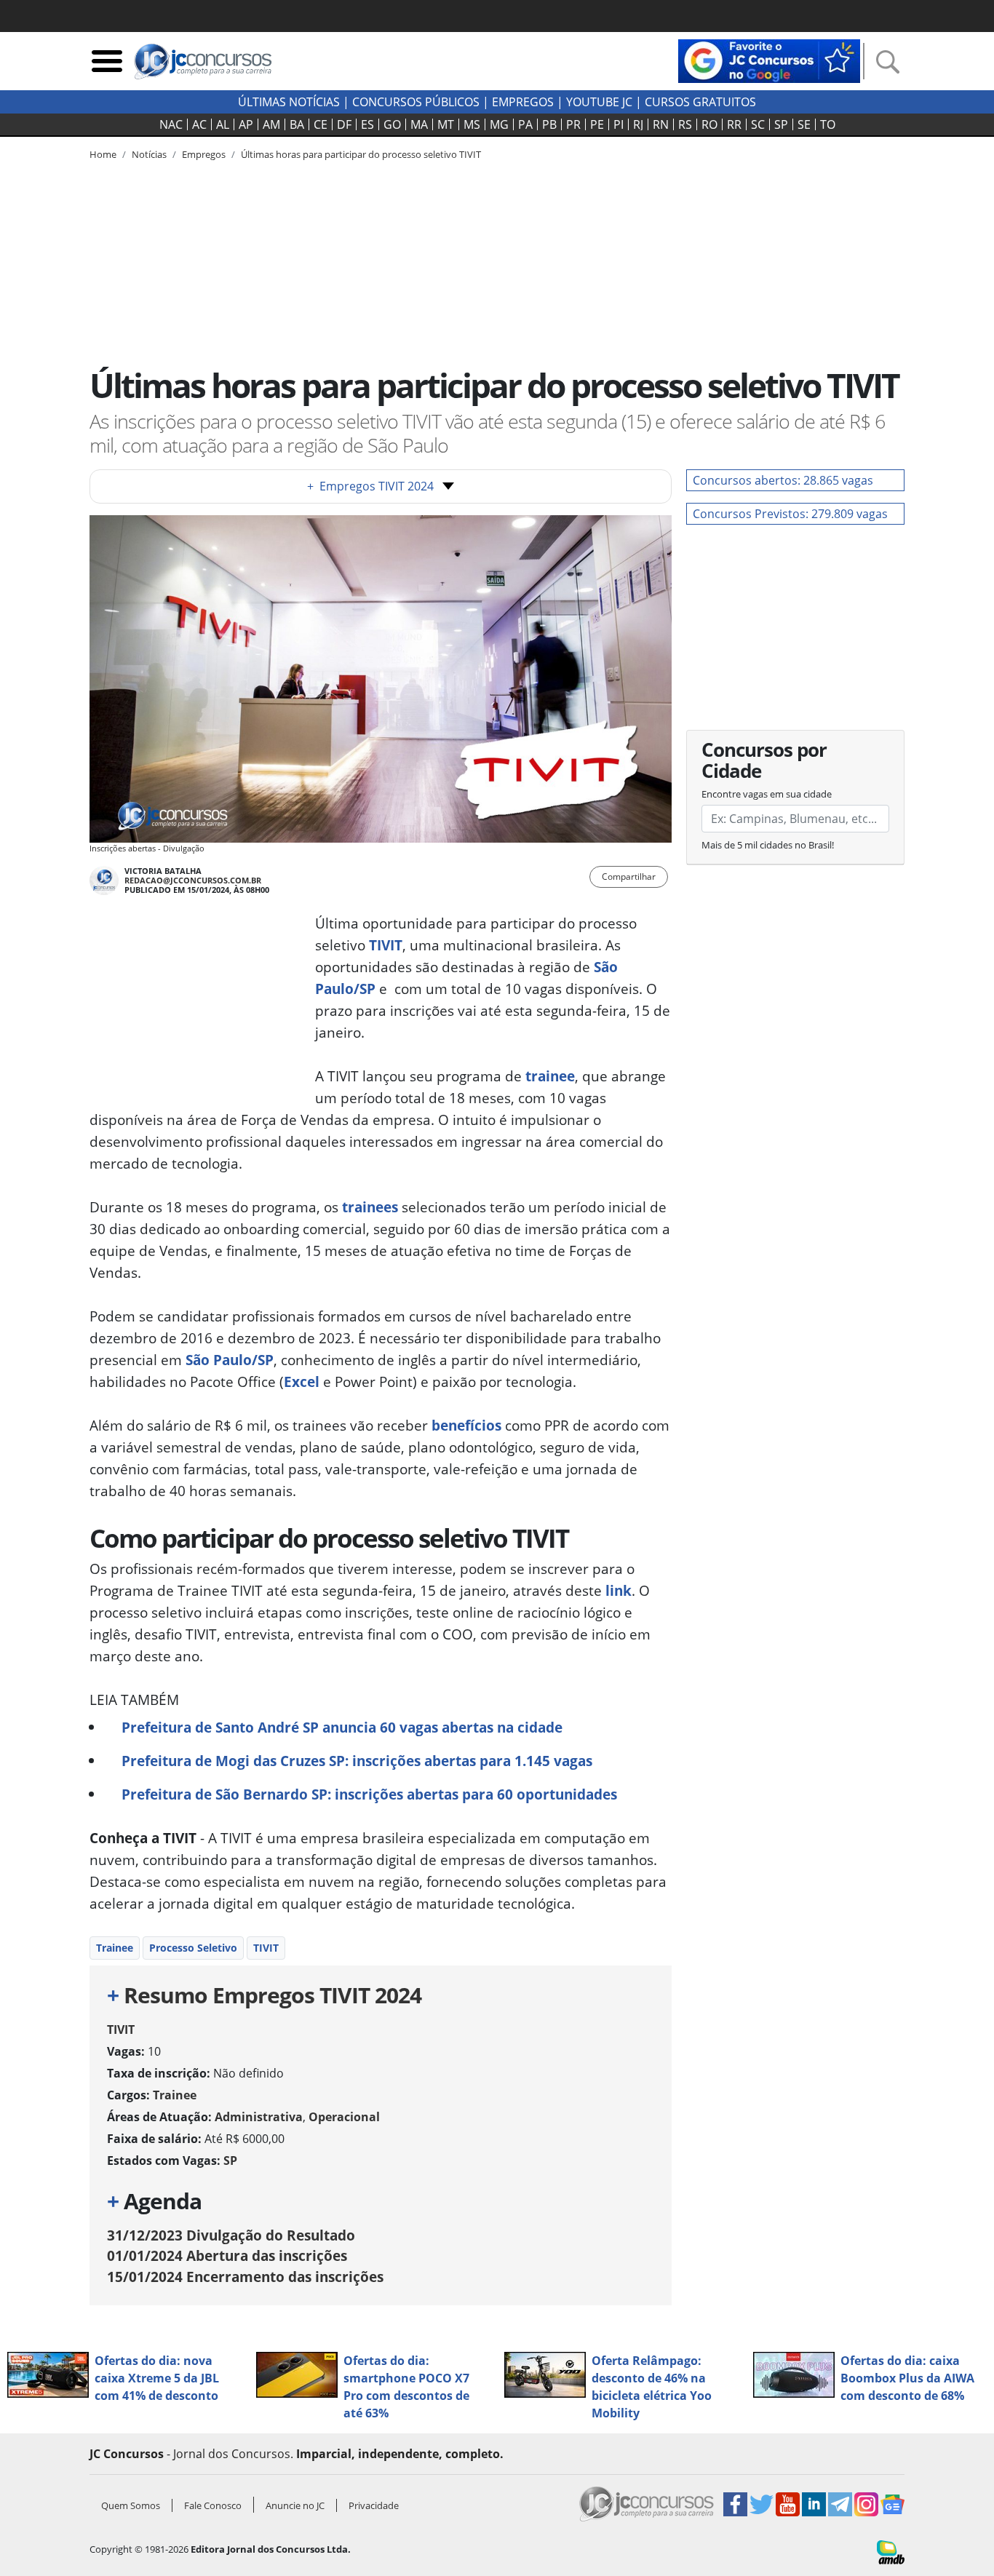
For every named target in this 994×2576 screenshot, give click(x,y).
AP (246, 124)
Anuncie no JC (295, 2505)
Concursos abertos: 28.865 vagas (783, 480)
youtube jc (599, 102)
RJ (638, 124)
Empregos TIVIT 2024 (370, 486)
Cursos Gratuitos (700, 102)
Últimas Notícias (289, 102)
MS (472, 124)
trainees (368, 1207)
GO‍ (392, 124)
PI (619, 124)
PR (573, 124)
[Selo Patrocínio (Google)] (769, 60)
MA (419, 124)
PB (549, 124)
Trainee (115, 1948)
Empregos (523, 102)
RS (685, 124)
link (617, 1590)
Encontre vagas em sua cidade (767, 794)
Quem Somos (131, 2505)
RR (734, 124)
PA (525, 124)
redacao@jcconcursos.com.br (193, 880)
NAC (171, 124)
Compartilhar (629, 876)
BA (297, 124)
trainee (550, 1076)
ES (367, 124)
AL (223, 124)
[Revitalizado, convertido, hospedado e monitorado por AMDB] (891, 2551)
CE (321, 124)
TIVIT (386, 945)
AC (199, 124)
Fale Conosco (213, 2505)
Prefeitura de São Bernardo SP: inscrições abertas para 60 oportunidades (369, 1794)
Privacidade (374, 2505)
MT (446, 124)
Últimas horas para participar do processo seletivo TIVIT (361, 154)
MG (499, 124)
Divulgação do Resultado (231, 2235)
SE (804, 124)
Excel (302, 1382)
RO (709, 124)
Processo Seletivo (193, 1948)
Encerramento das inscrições (245, 2277)
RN (661, 124)
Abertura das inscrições (227, 2255)
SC (758, 124)
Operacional (344, 2117)
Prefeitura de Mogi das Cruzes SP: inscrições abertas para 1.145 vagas (357, 1761)
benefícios (466, 1425)
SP (781, 124)
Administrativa (259, 2117)
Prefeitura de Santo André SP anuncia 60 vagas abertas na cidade (342, 1727)
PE (597, 124)
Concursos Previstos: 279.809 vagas (790, 514)
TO (828, 124)
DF (344, 124)
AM (271, 124)
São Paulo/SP (228, 1360)
